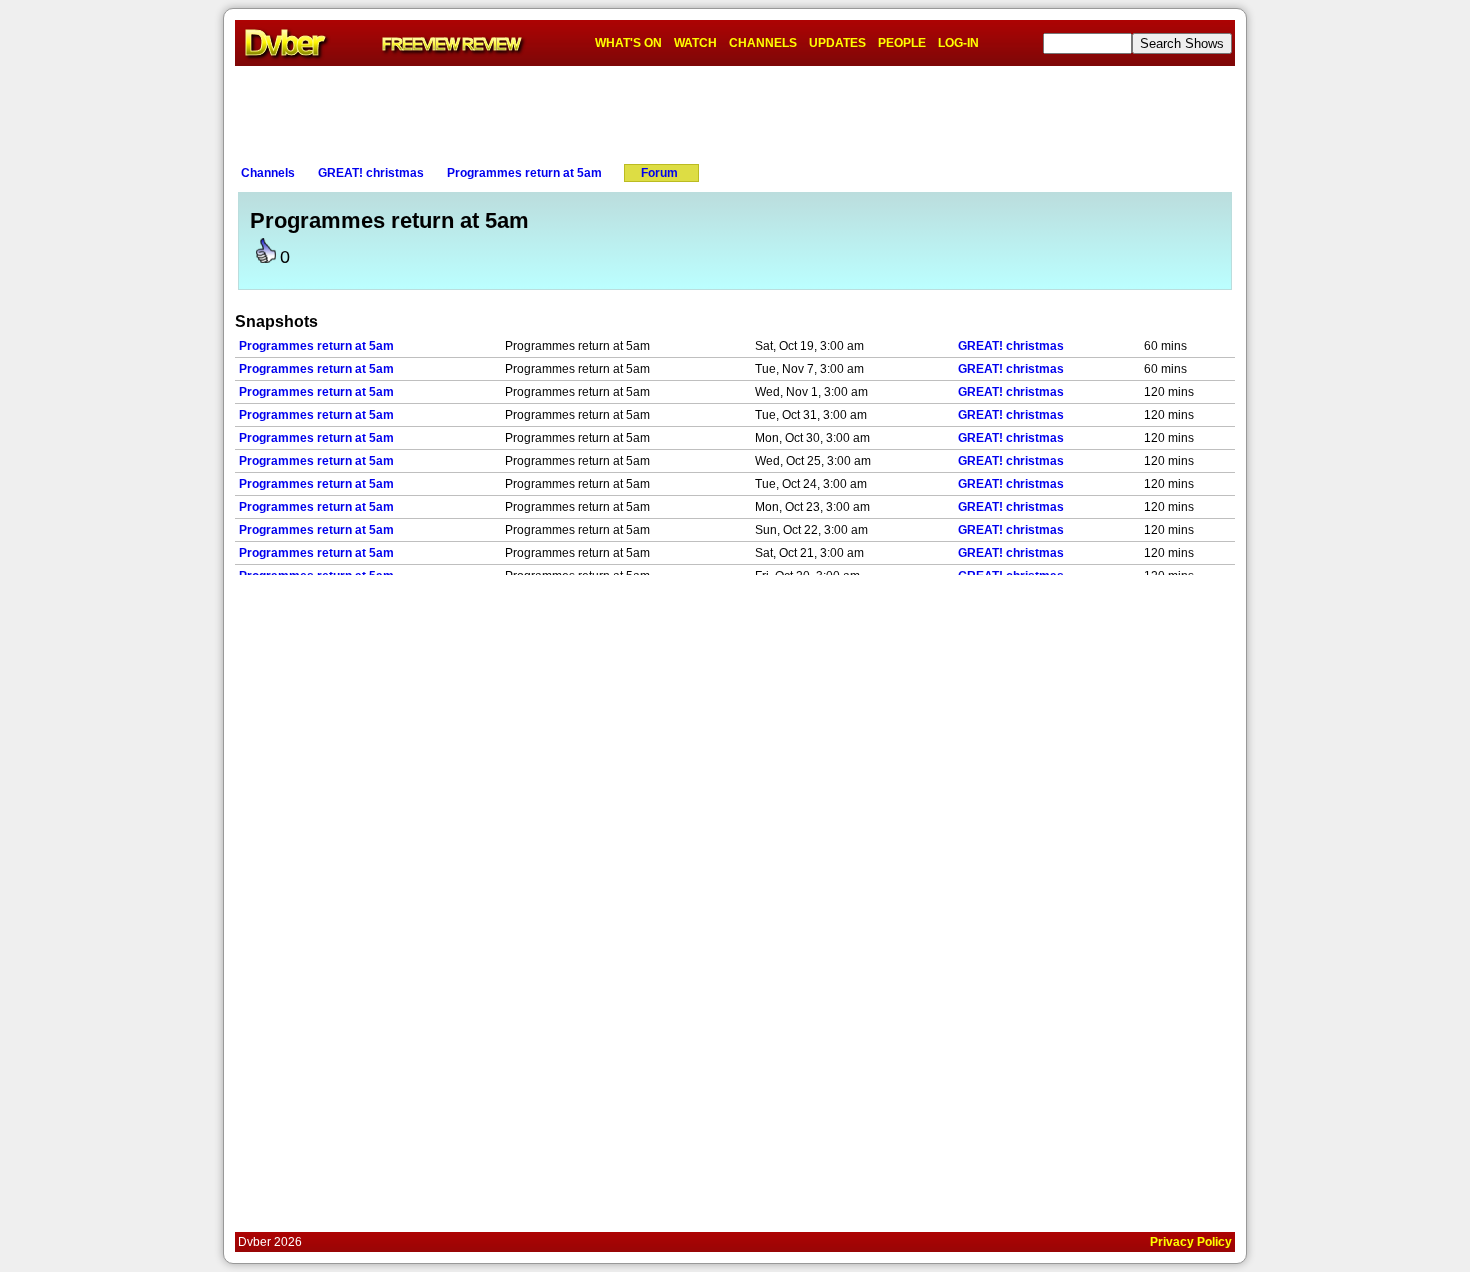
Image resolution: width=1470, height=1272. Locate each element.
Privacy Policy (1191, 1242)
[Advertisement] (735, 111)
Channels (268, 173)
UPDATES (837, 43)
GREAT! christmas (371, 173)
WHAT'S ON (628, 43)
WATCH (695, 43)
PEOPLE (902, 43)
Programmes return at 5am (524, 173)
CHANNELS (763, 43)
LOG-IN (958, 43)
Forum (659, 173)
